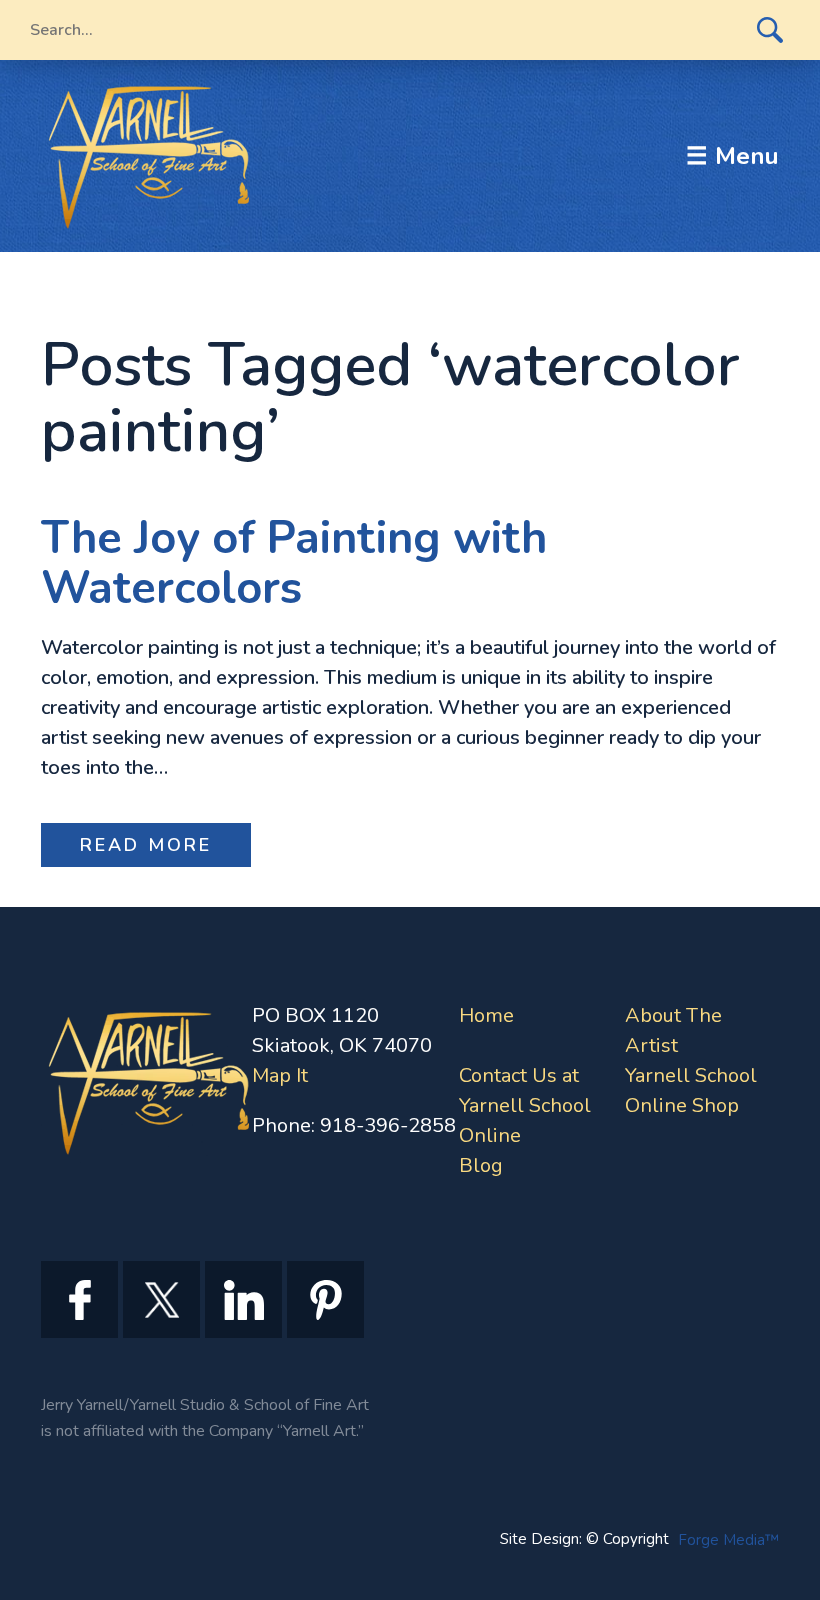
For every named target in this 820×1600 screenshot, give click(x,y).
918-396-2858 (388, 1125)
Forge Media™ (728, 1540)
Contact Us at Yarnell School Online (525, 1105)
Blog (481, 1165)
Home (486, 1015)
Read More (146, 845)
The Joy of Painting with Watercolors (294, 563)
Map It (280, 1075)
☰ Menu (732, 156)
